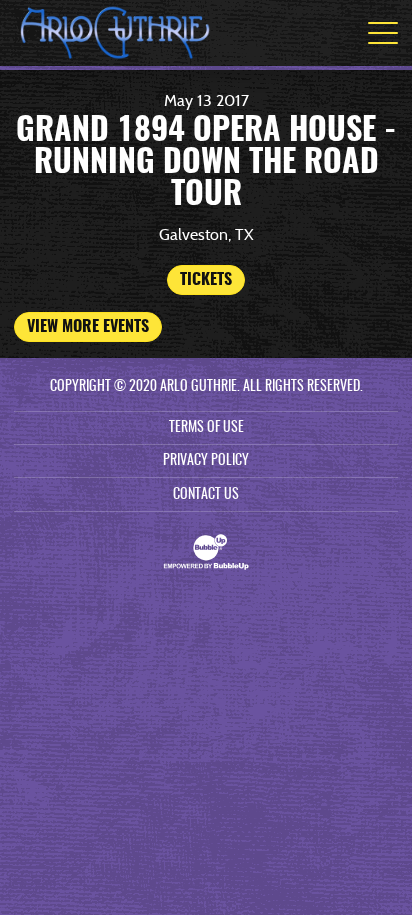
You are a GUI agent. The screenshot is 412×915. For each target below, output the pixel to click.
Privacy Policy (206, 461)
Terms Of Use (206, 428)
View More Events (88, 327)
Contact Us (206, 495)
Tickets (206, 280)
